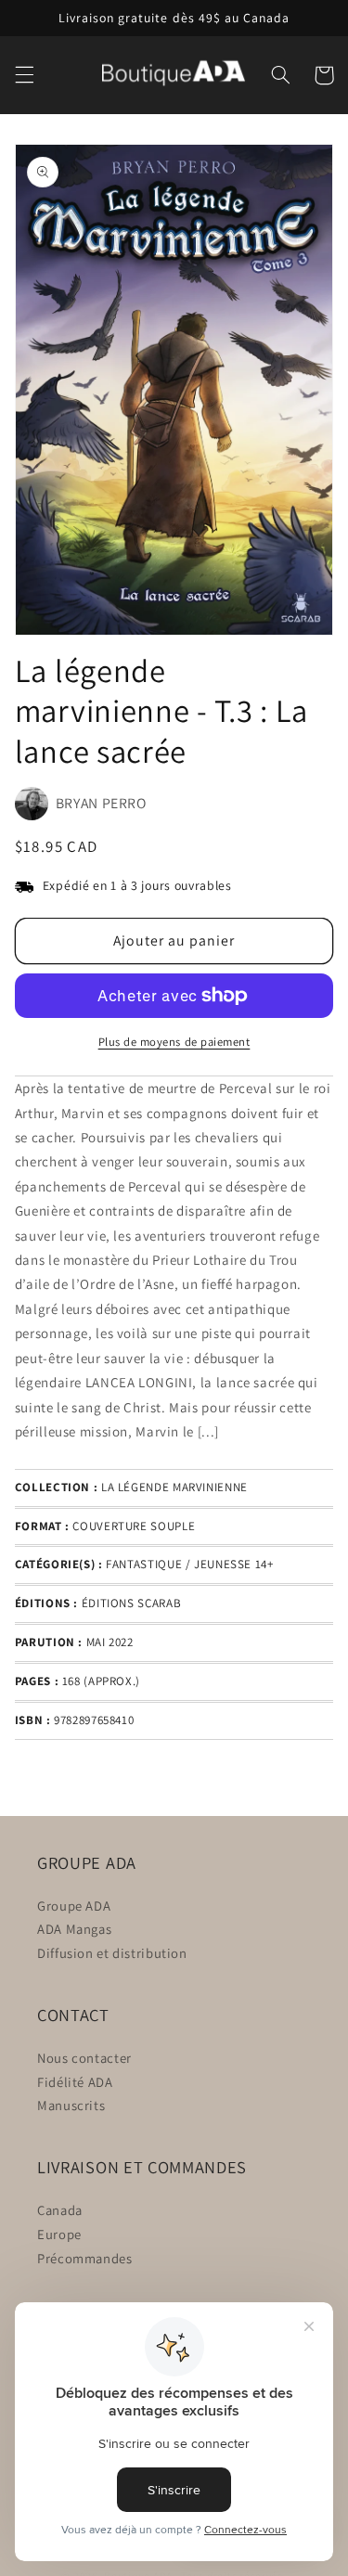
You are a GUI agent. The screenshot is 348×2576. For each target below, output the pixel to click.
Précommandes (85, 2258)
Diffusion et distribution (112, 1953)
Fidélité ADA (75, 2082)
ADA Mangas (74, 1929)
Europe (59, 2234)
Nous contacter (84, 2058)
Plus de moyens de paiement (174, 1042)
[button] (24, 75)
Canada (60, 2210)
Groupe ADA (74, 1906)
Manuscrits (71, 2105)
